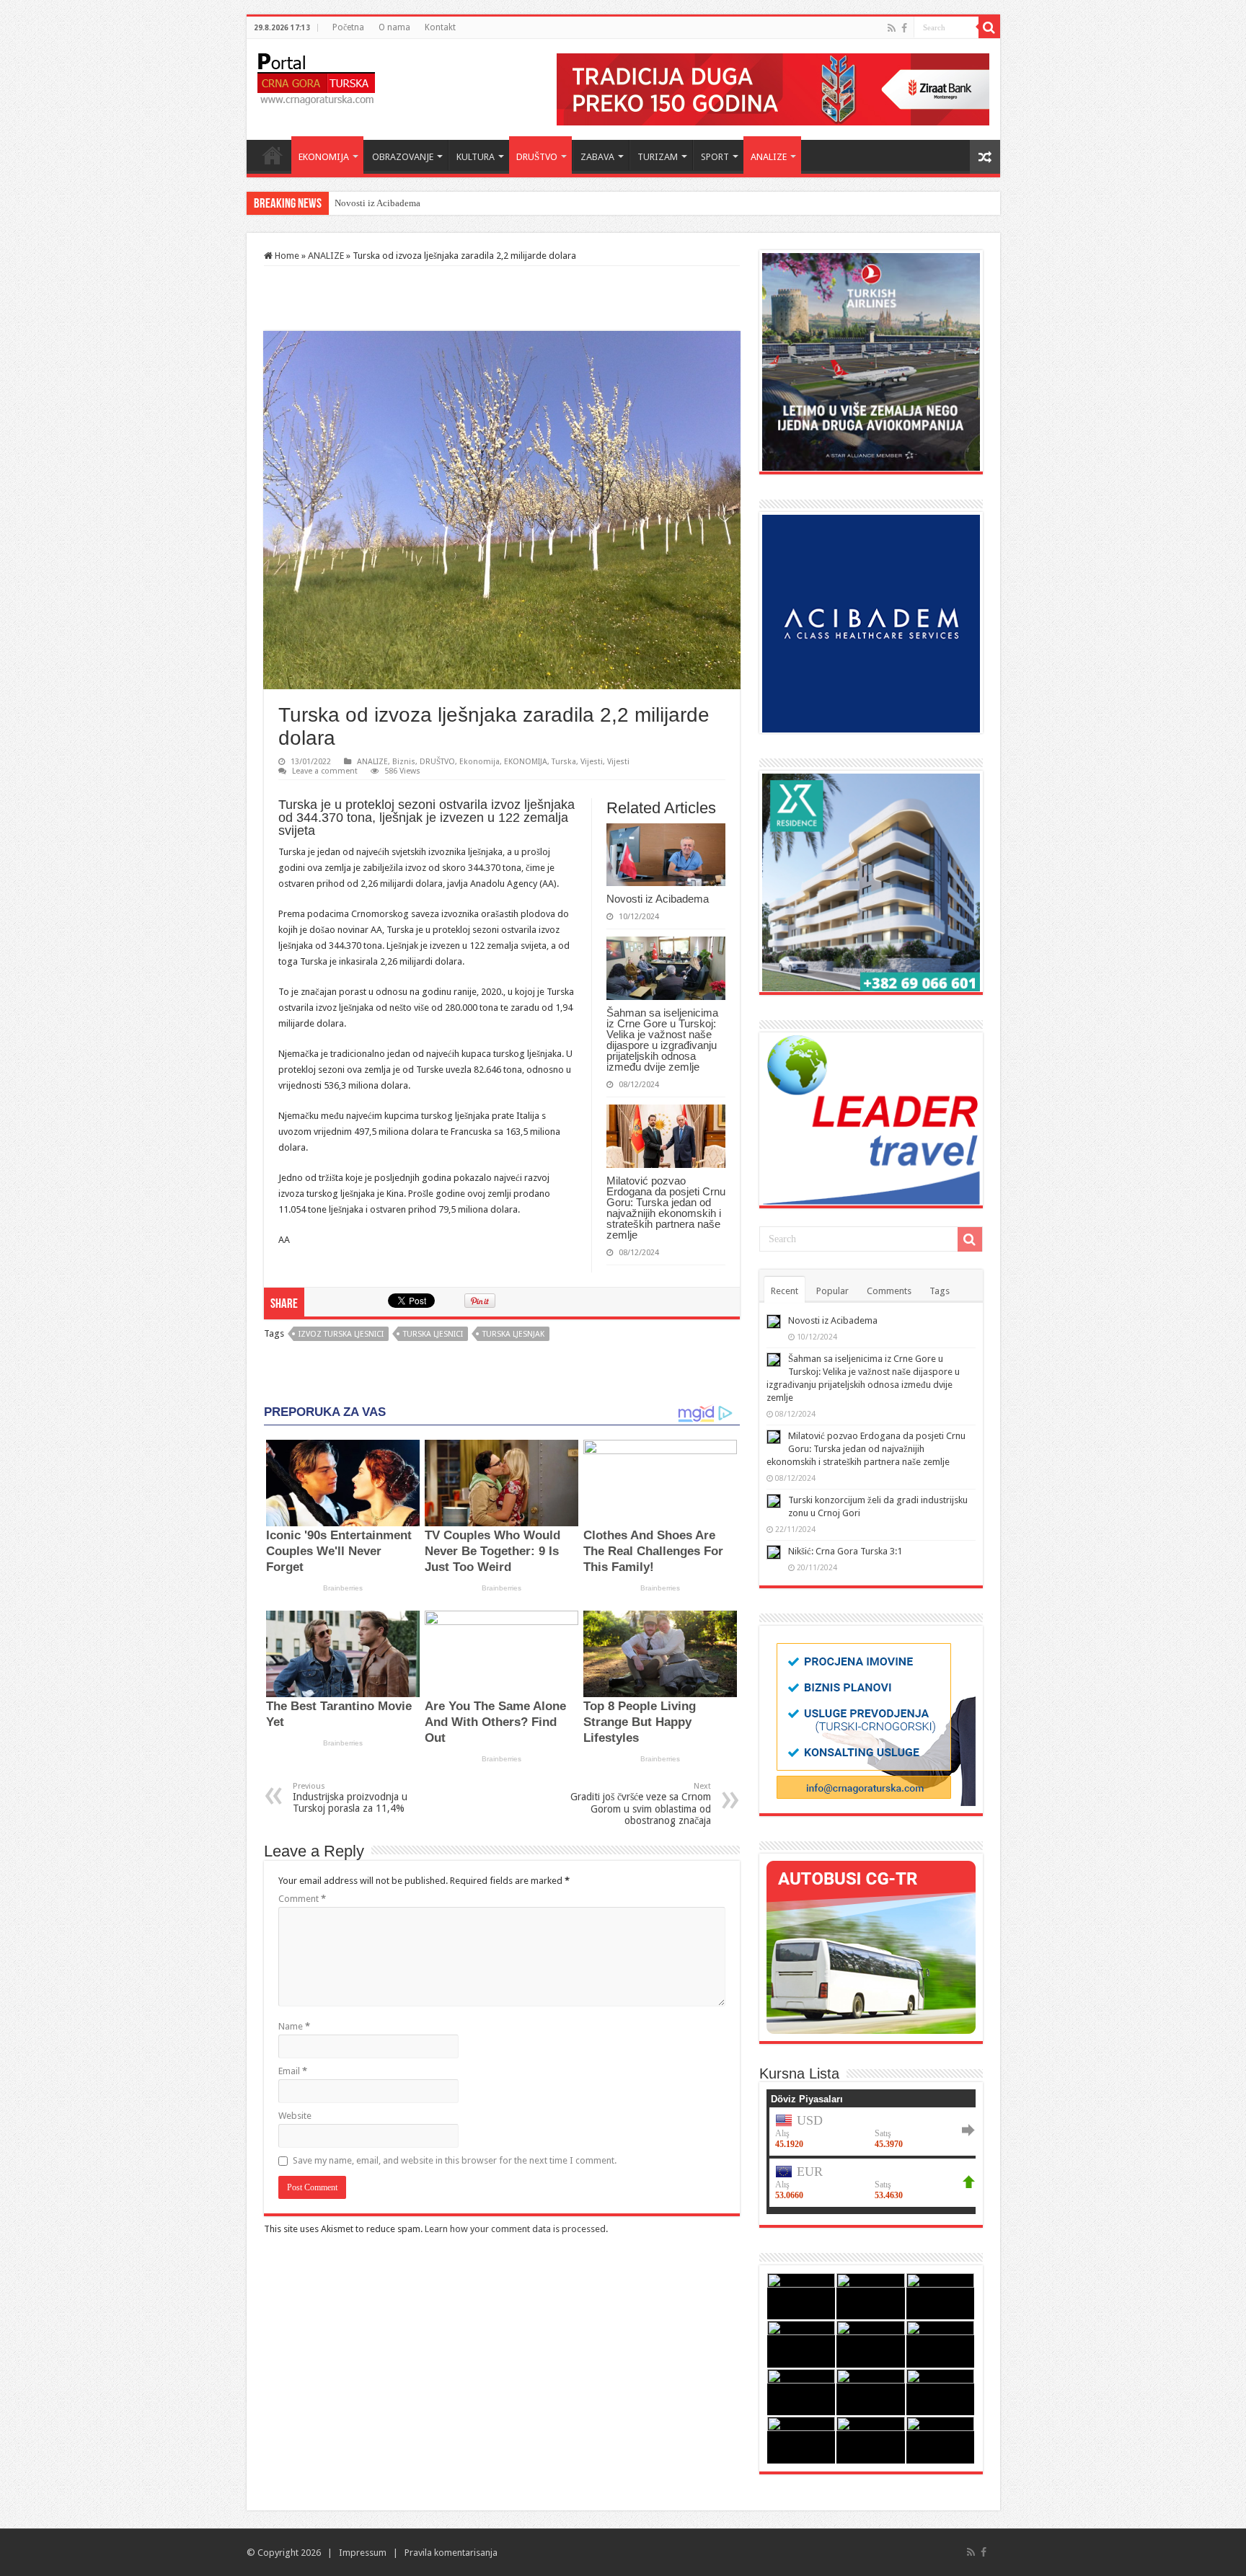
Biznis (404, 762)
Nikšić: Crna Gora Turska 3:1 (845, 1551)
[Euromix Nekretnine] (871, 881)
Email (293, 2071)
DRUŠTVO (537, 157)
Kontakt (440, 27)
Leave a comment (325, 771)
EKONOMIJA (324, 157)
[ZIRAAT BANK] (773, 88)
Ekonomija (480, 762)
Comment (302, 1899)
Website (295, 2116)
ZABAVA (597, 157)
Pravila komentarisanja (451, 2553)
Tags (940, 1291)
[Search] (989, 27)
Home (273, 155)
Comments (889, 1291)
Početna (348, 27)
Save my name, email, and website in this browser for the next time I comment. (455, 2160)
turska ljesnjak (513, 1334)
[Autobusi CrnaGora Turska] (871, 1946)
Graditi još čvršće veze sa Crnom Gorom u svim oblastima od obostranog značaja (641, 1804)
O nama (394, 27)
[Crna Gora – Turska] (316, 76)
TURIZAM (658, 157)
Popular (832, 1291)
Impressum (363, 2553)
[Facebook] (904, 28)
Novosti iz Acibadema (658, 899)
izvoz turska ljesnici (341, 1334)
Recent (785, 1291)
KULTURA (476, 157)
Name (294, 2026)
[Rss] (892, 28)
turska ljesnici (433, 1334)
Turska (564, 762)
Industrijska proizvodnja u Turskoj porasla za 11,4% (350, 1798)
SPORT (715, 157)
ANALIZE (769, 157)
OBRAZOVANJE (403, 157)
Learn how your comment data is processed (515, 2229)
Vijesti (592, 762)
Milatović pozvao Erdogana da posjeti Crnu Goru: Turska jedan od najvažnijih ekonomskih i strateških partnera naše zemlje (666, 1208)
